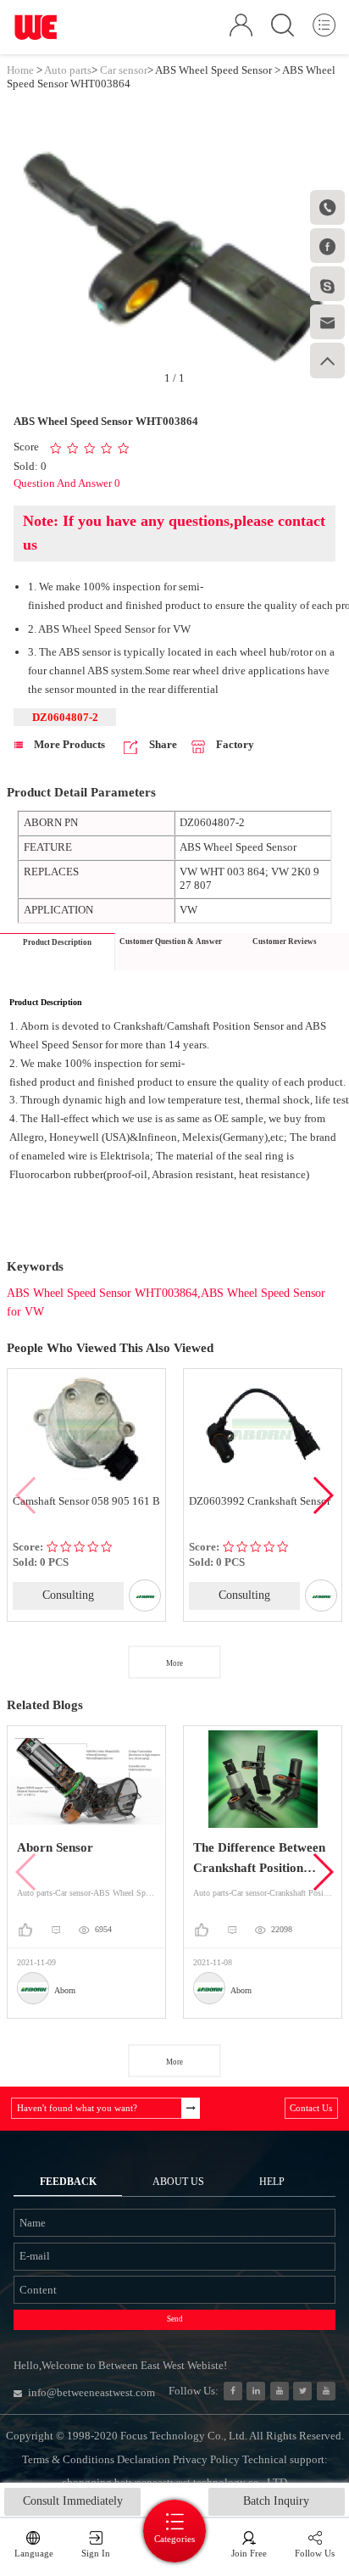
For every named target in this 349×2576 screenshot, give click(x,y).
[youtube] (326, 2391)
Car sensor (124, 70)
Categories (174, 2539)
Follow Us (315, 2553)
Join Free (249, 2553)
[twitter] (302, 2391)
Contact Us (311, 2108)
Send (175, 2319)
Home (20, 70)
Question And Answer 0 (67, 483)
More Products (68, 744)
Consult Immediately (73, 2501)
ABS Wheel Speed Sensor (213, 70)
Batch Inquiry (276, 2501)
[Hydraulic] (280, 2391)
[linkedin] (256, 2391)
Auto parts (68, 70)
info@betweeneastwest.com (91, 2392)
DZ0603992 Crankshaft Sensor (131, 1501)
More (174, 1663)
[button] (322, 1495)
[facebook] (233, 2391)
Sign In (96, 2553)
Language (34, 2553)
